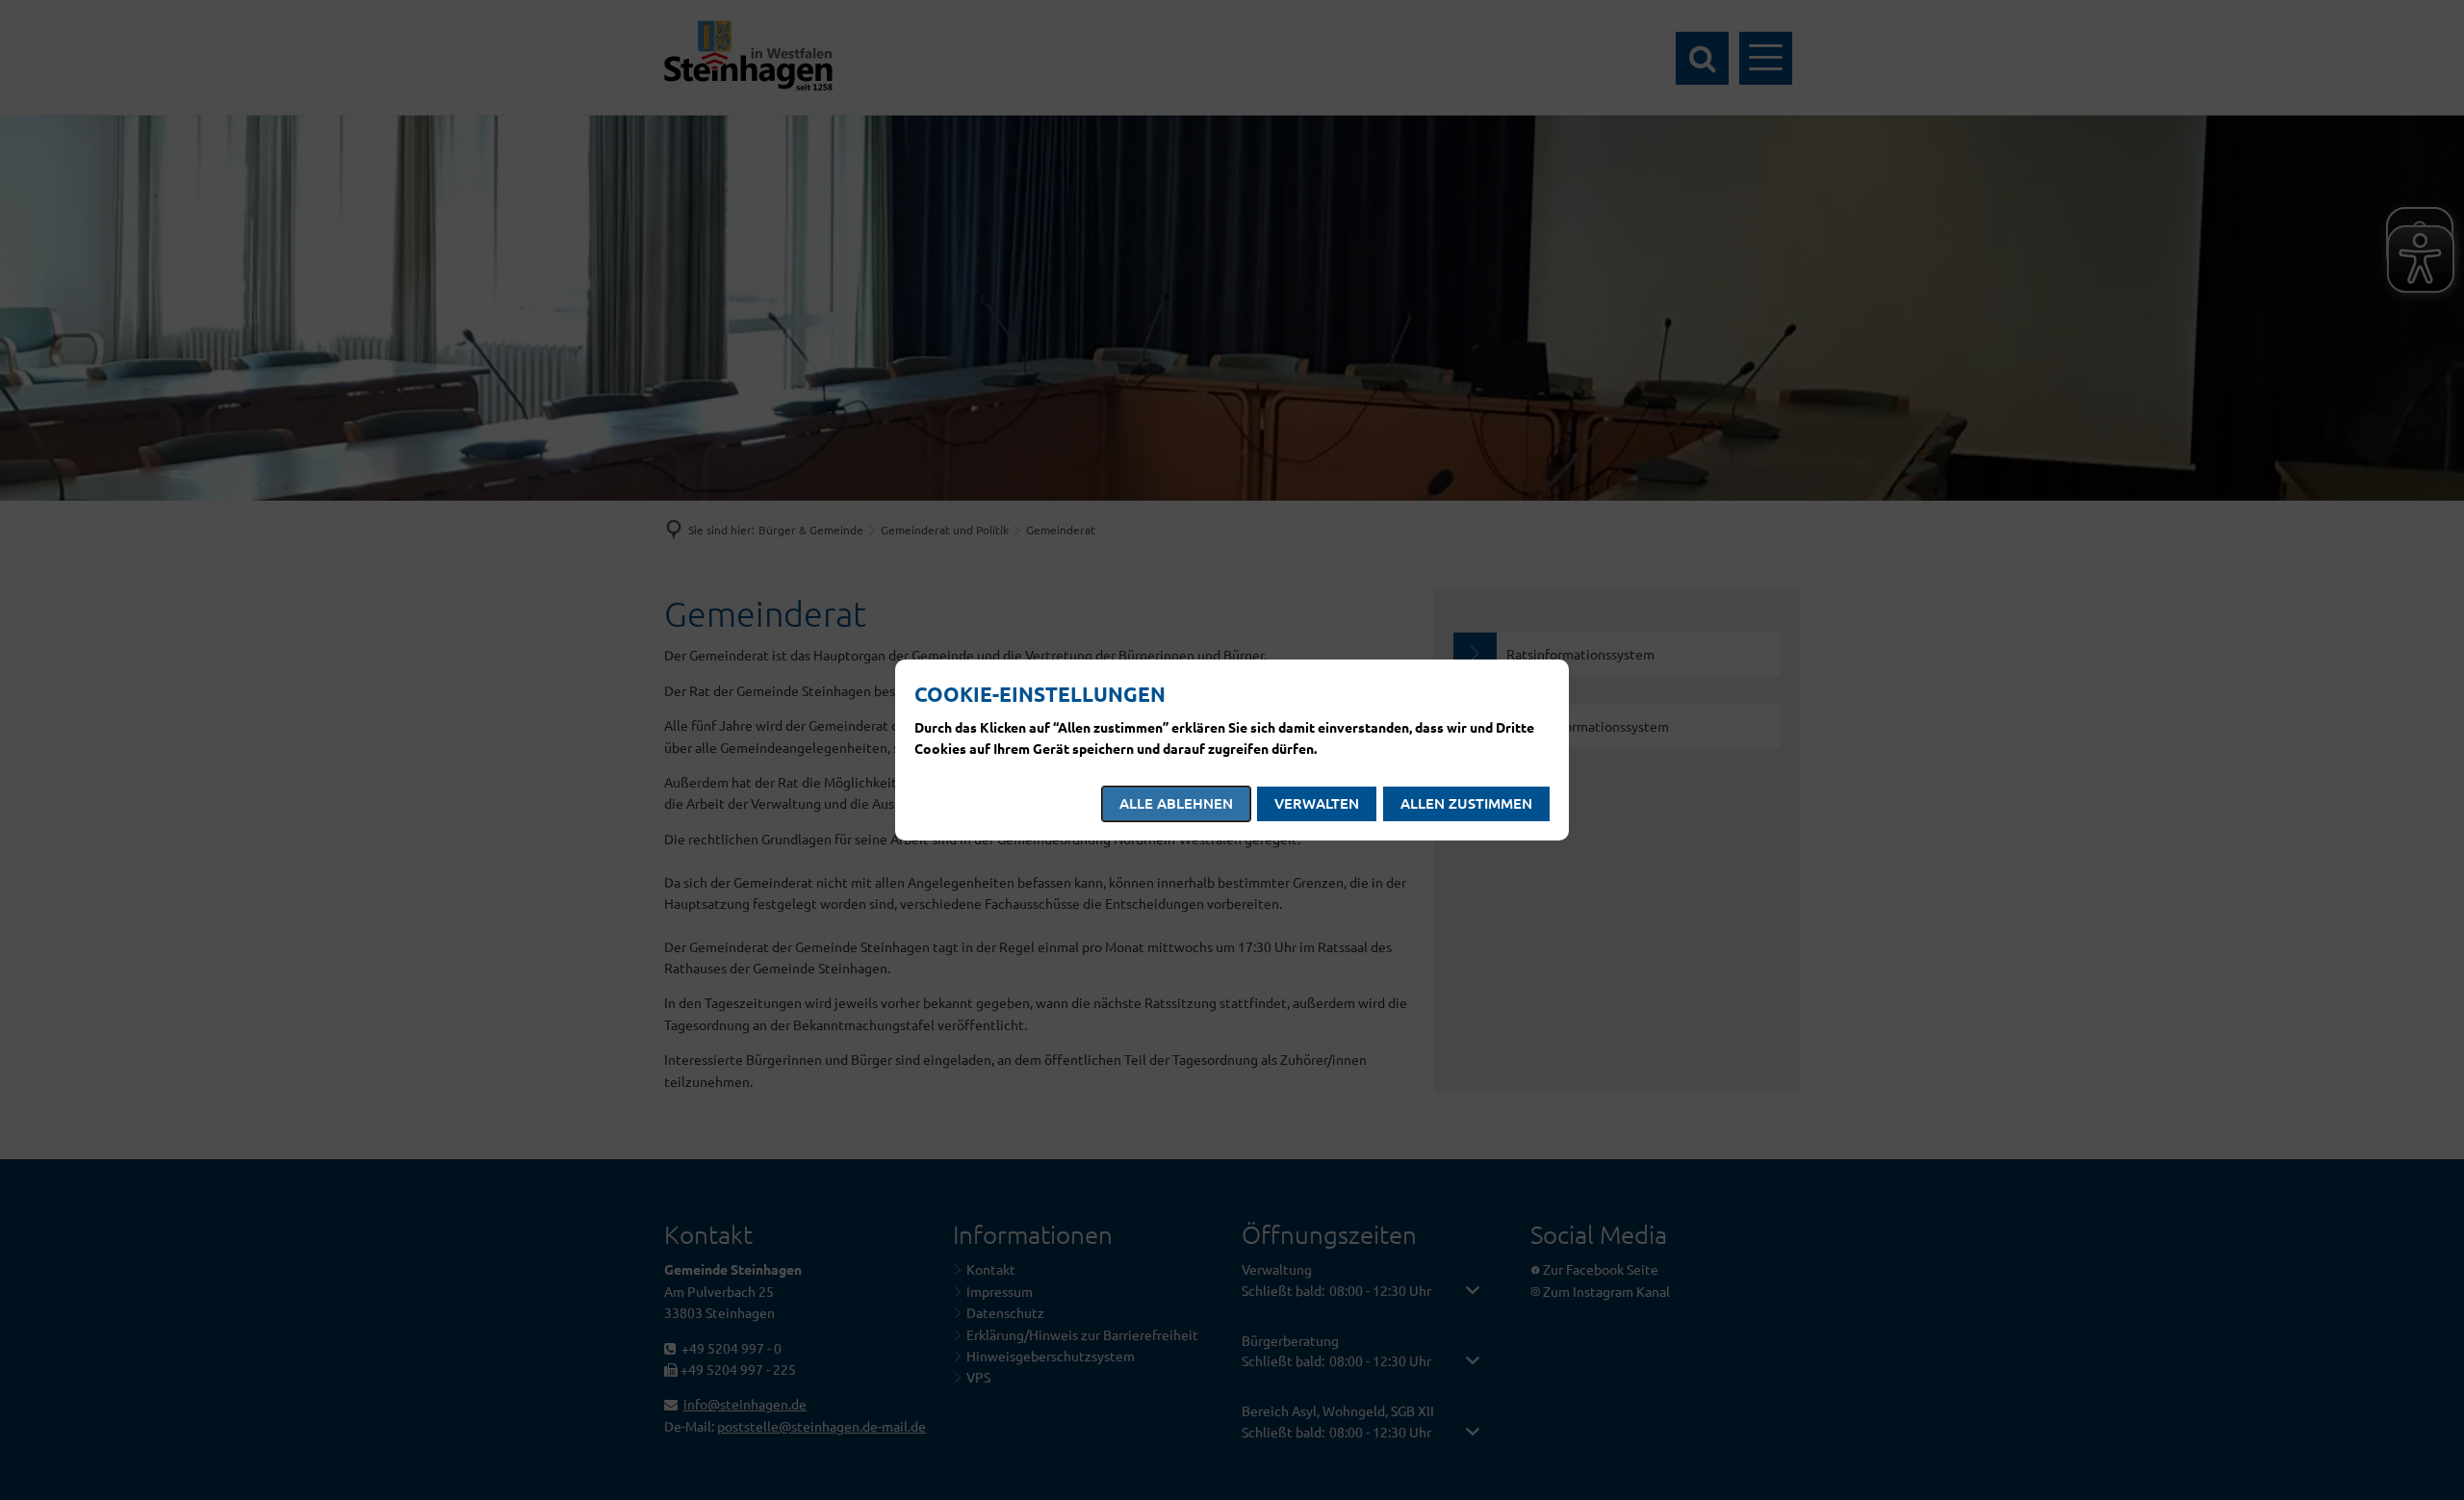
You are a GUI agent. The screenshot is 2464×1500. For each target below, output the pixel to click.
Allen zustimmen (1466, 803)
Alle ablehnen (1176, 803)
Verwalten (1317, 803)
